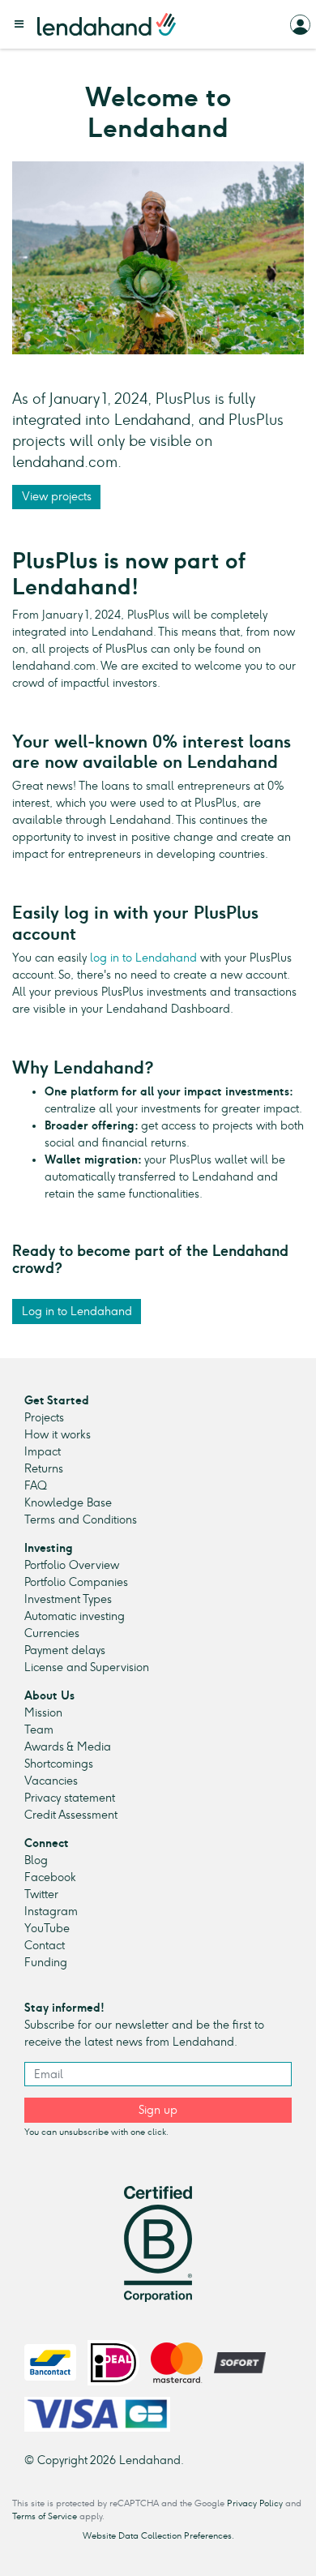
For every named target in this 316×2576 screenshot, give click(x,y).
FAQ (36, 1486)
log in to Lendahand (142, 958)
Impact (43, 1452)
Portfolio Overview (72, 1565)
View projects (57, 497)
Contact (45, 1946)
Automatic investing (75, 1616)
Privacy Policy (255, 2503)
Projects (44, 1418)
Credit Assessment (71, 1815)
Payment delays (65, 1650)
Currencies (52, 1633)
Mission (43, 1713)
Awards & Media (68, 1747)
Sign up (158, 2110)
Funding (46, 1963)
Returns (44, 1469)
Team (39, 1730)
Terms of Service (45, 2516)
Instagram (51, 1912)
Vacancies (51, 1781)
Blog (36, 1860)
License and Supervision (87, 1667)
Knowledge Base (68, 1503)
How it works (58, 1435)
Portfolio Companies (76, 1582)
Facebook (50, 1877)
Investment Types (68, 1599)
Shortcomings (59, 1764)
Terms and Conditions (81, 1520)
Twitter (41, 1894)
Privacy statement (70, 1798)
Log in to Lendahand (77, 1312)
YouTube (47, 1929)
